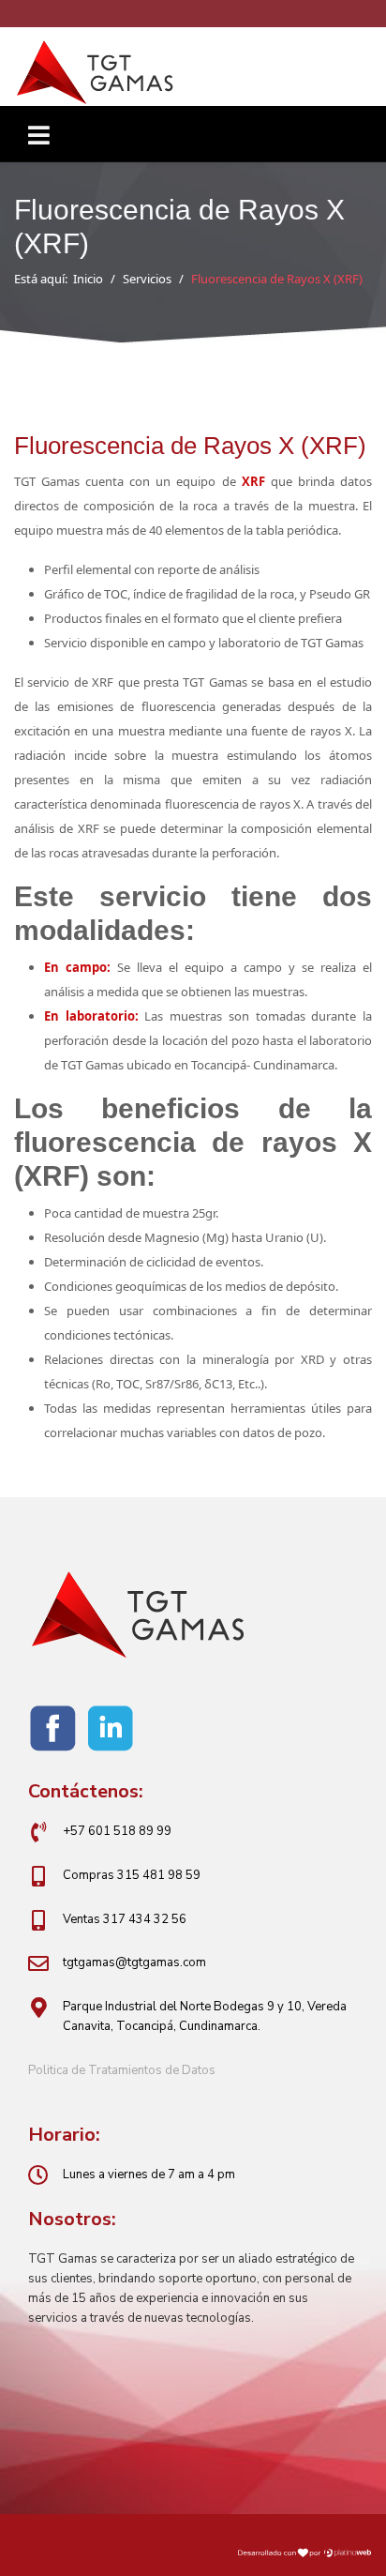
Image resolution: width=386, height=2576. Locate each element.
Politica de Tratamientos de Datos (122, 2070)
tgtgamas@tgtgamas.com (134, 1962)
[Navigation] (39, 144)
